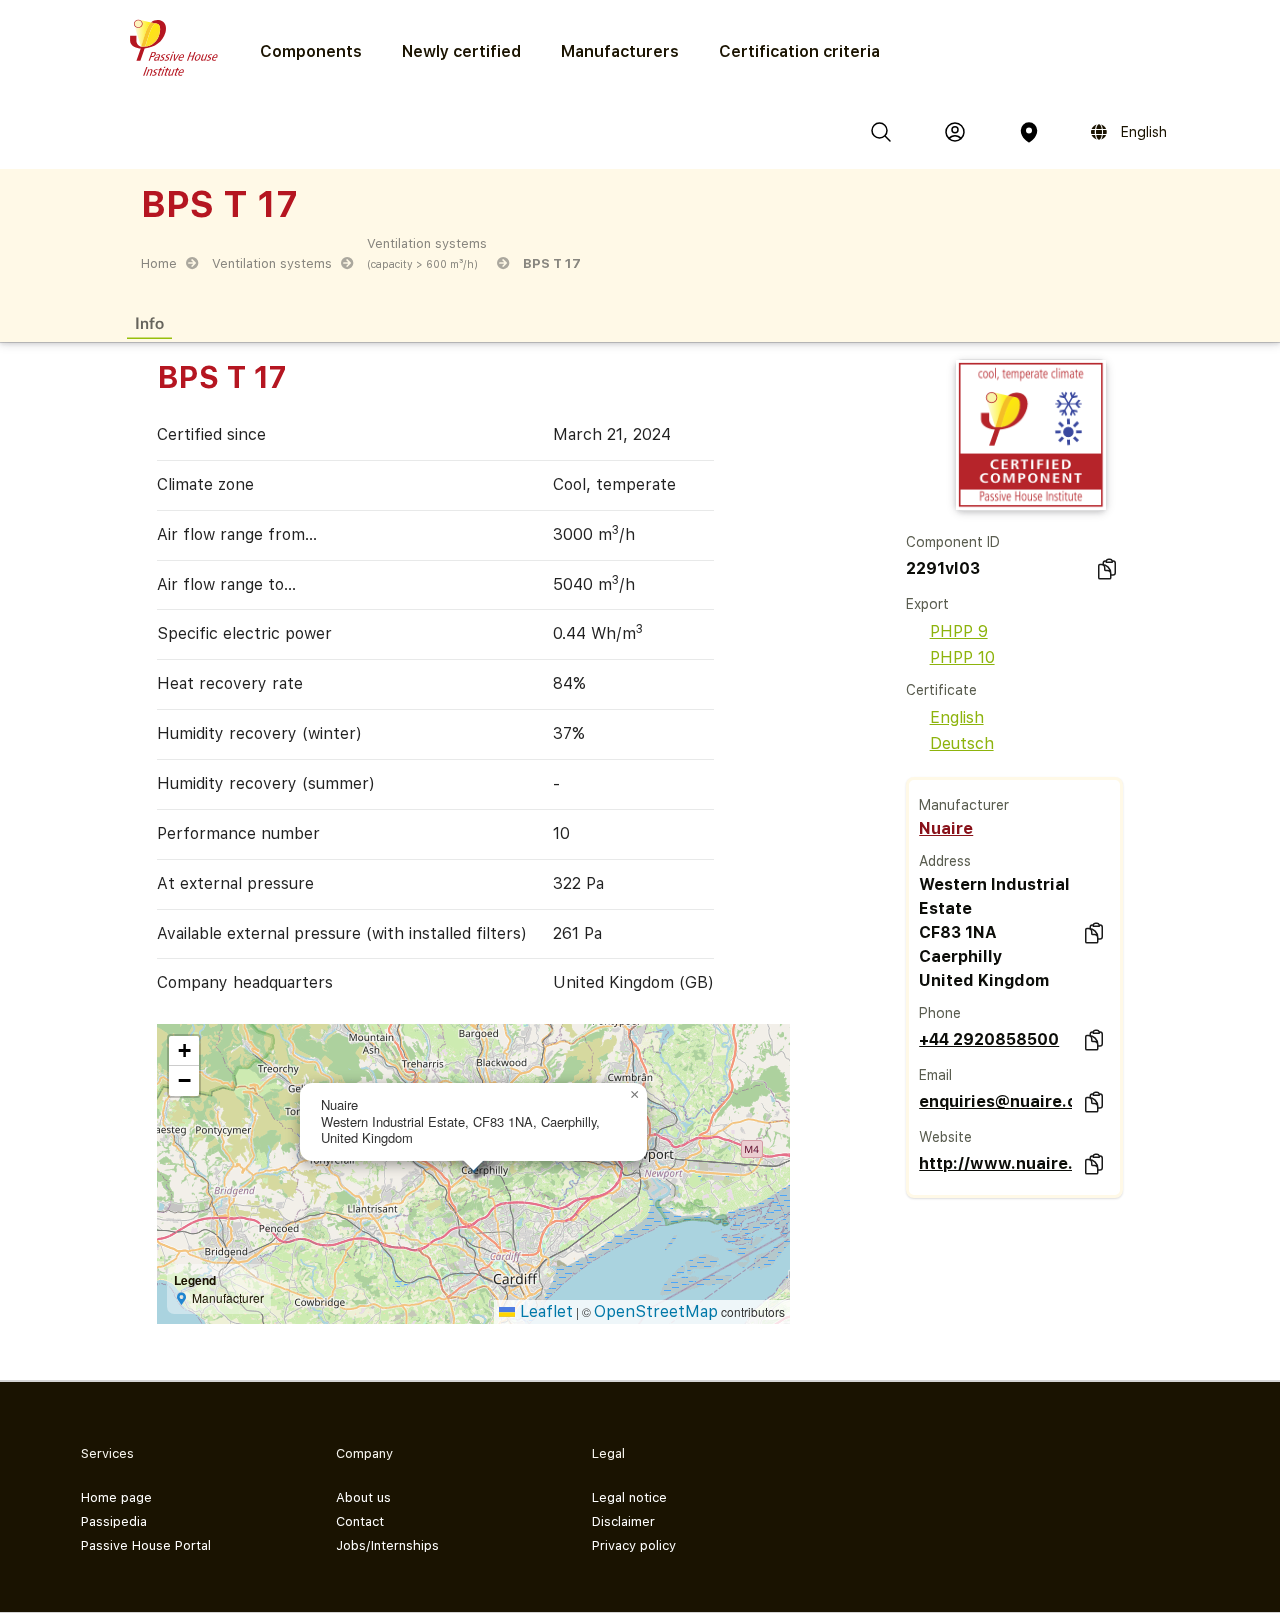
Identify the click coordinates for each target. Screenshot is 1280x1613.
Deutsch (962, 743)
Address (945, 861)
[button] (635, 1095)
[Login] (955, 132)
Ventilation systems (272, 263)
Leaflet (544, 1311)
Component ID (953, 542)
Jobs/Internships (387, 1545)
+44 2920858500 (989, 1039)
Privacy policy (634, 1545)
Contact (360, 1521)
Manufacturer (964, 805)
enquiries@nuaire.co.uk (995, 1101)
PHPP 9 (959, 631)
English (957, 717)
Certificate (941, 690)
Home (159, 263)
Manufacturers (620, 51)
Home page (116, 1497)
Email (935, 1075)
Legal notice (629, 1497)
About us (363, 1497)
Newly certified (461, 51)
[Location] (1029, 132)
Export (927, 604)
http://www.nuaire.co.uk (995, 1163)
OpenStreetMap (656, 1311)
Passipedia (114, 1521)
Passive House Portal (146, 1545)
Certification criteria (799, 51)
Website (945, 1137)
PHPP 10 (962, 657)
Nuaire (946, 828)
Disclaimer (623, 1521)
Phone (940, 1013)
